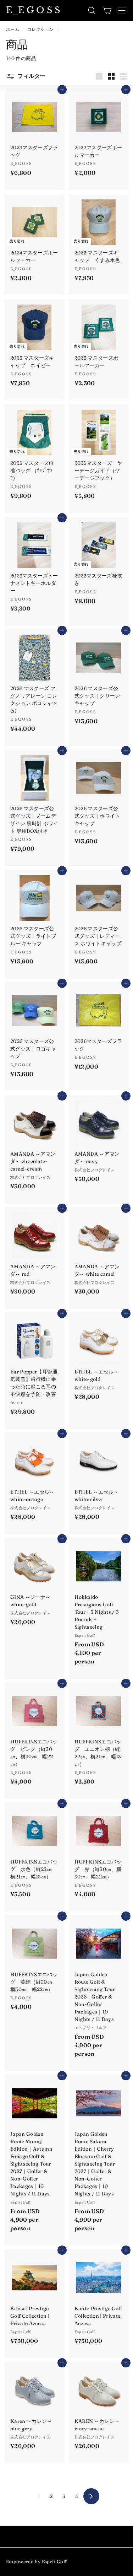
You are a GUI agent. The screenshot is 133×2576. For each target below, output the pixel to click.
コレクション (41, 29)
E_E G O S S (33, 10)
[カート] (107, 10)
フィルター (31, 76)
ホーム (13, 29)
